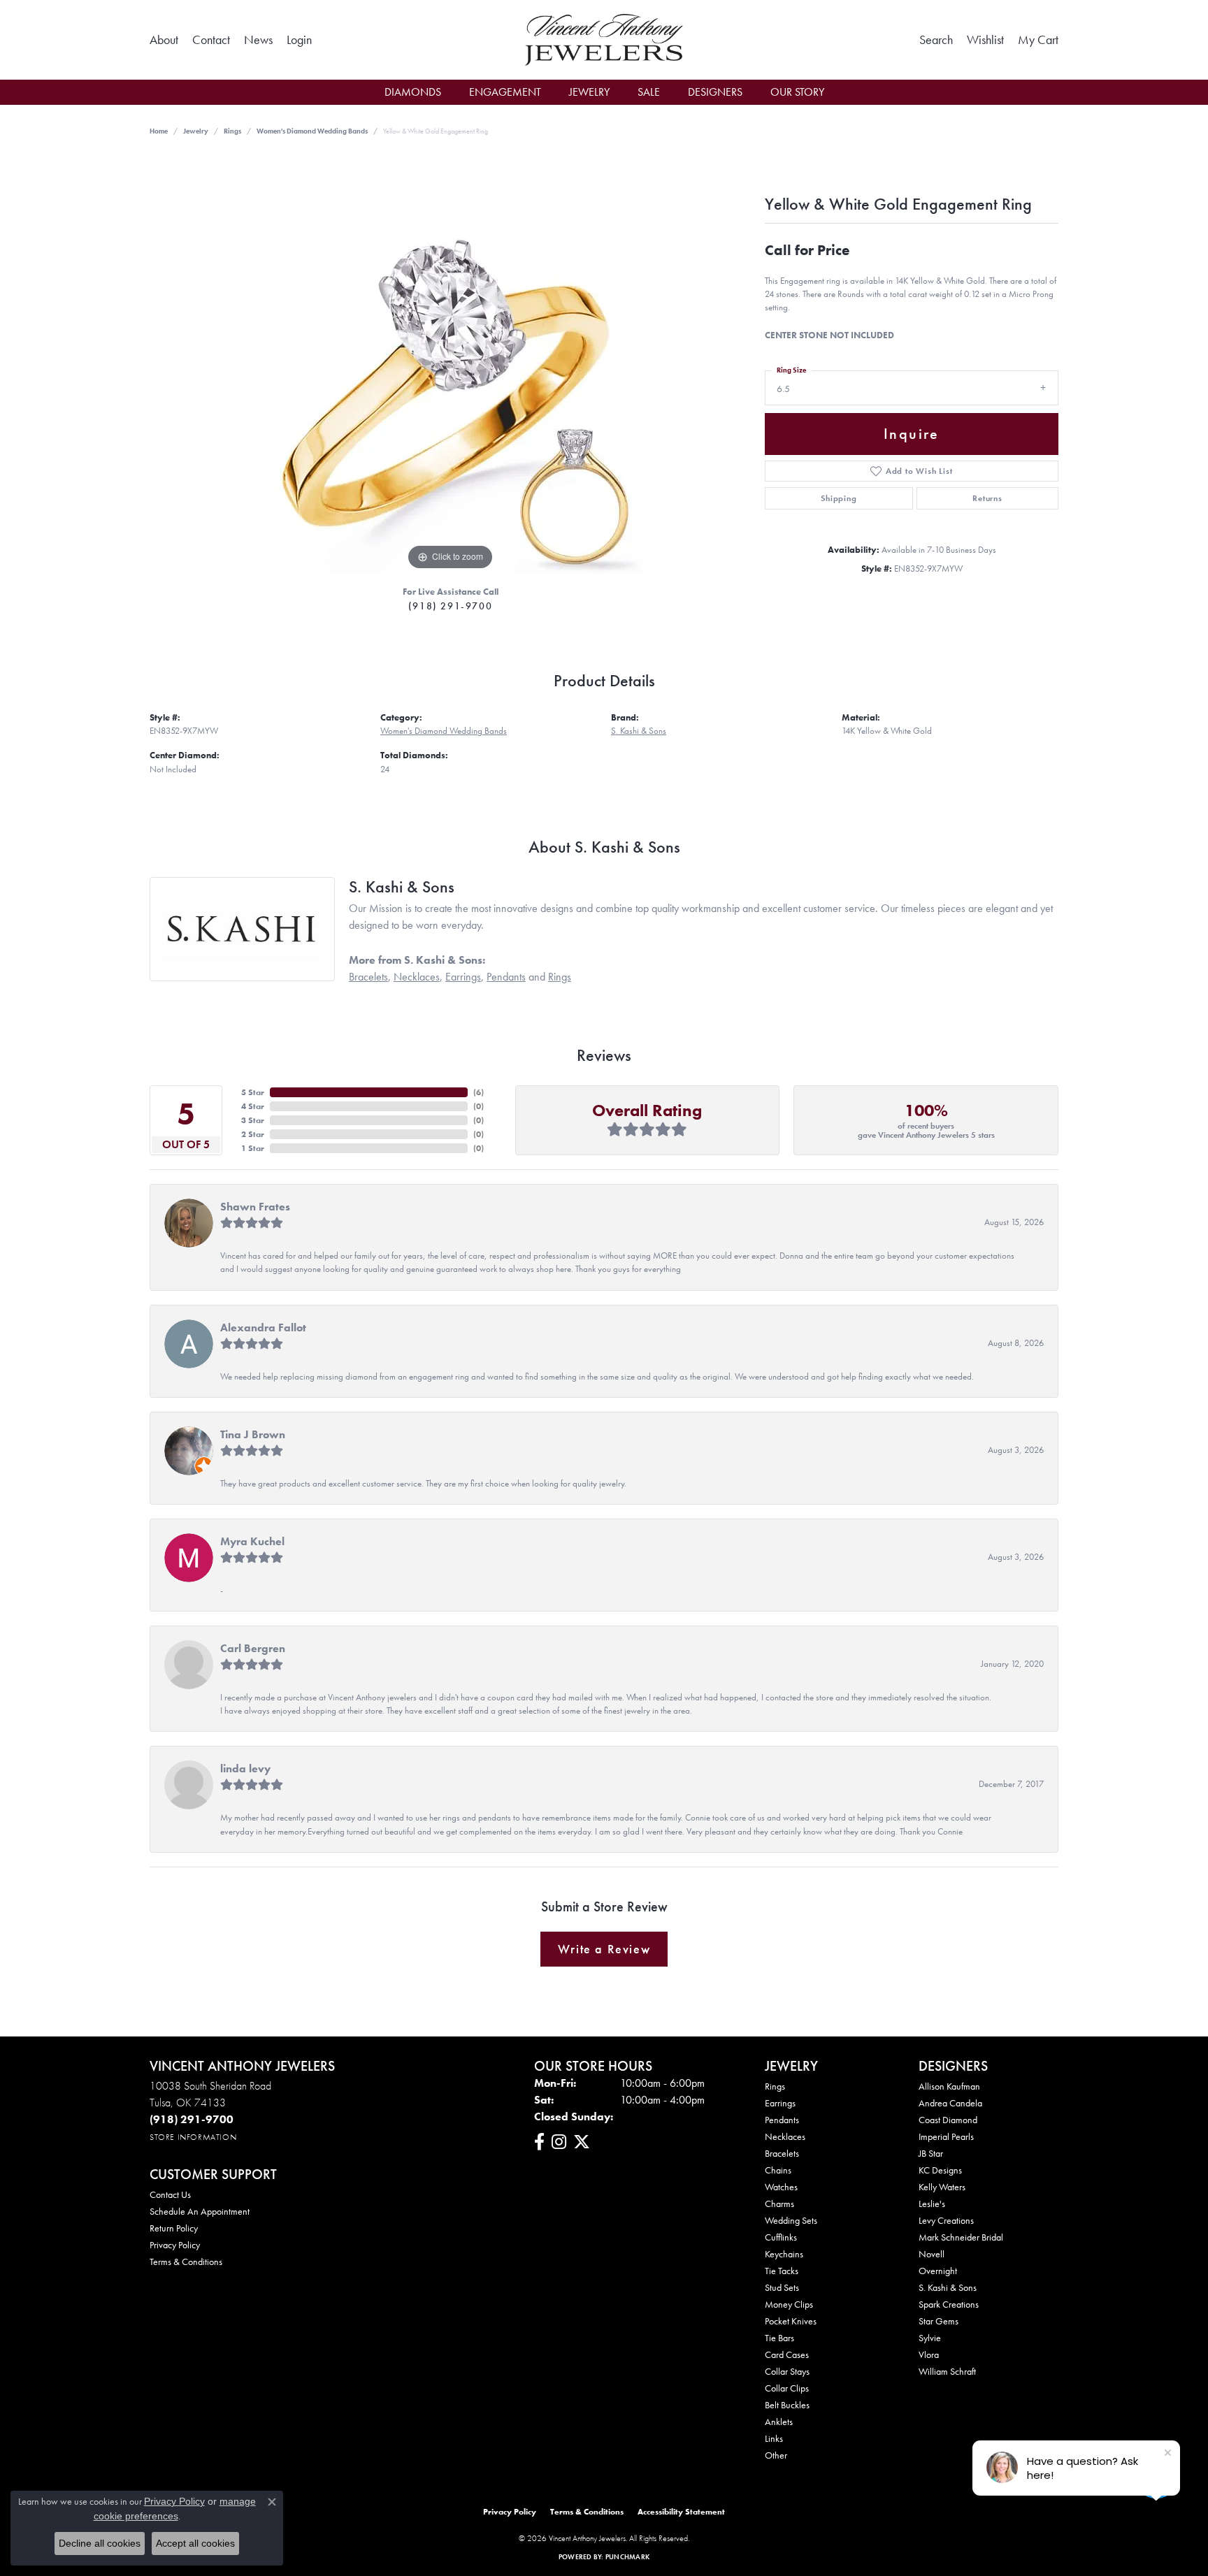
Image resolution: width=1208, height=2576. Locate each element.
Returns (987, 498)
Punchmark (627, 2557)
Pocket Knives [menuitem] (791, 2321)
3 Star (253, 1120)
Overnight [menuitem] (938, 2271)
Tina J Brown (253, 1434)
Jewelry (589, 92)
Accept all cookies (195, 2543)
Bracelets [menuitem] (782, 2153)
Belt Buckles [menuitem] (787, 2405)
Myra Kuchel (252, 1541)
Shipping (839, 498)
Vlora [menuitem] (929, 2354)
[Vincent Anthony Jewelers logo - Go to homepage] (604, 40)
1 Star (253, 1148)
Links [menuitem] (774, 2438)
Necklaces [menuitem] (785, 2136)
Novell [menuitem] (932, 2254)
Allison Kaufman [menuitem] (949, 2086)
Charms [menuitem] (779, 2204)
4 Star (253, 1106)
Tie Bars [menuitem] (779, 2338)
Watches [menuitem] (781, 2187)
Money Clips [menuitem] (789, 2304)
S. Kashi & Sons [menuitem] (948, 2287)
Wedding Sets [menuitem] (791, 2220)
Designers (715, 92)
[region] (450, 364)
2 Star (253, 1134)
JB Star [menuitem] (931, 2153)
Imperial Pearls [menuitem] (946, 2136)
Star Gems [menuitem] (939, 2321)
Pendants (506, 977)
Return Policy (174, 2228)
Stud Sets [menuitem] (782, 2287)
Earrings (463, 977)
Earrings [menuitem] (780, 2103)
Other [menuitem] (776, 2455)
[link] (164, 40)
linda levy (245, 1768)
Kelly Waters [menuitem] (942, 2187)
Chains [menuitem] (778, 2170)
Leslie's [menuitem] (932, 2204)
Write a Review (604, 1949)
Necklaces (417, 977)
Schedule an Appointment (200, 2211)
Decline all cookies (100, 2543)
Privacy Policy (175, 2245)
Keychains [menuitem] (784, 2254)
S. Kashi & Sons (639, 731)
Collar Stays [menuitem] (787, 2371)
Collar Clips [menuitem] (787, 2388)
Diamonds (413, 92)
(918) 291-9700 (450, 606)
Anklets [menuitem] (779, 2422)
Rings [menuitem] (775, 2086)
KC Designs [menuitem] (940, 2170)
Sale (649, 92)
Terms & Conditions (186, 2262)
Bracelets (368, 977)
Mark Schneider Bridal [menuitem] (961, 2237)
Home (159, 131)
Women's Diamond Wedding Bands (312, 131)
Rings (232, 131)
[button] (299, 40)
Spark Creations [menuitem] (949, 2304)
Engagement (505, 92)
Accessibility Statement (681, 2512)
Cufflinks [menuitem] (781, 2237)
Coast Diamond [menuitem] (948, 2120)
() (479, 1092)
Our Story (797, 92)
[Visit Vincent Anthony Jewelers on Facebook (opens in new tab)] (539, 2142)
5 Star (253, 1092)
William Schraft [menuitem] (947, 2371)
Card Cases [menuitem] (787, 2354)
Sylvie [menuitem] (930, 2338)
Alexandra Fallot (263, 1327)
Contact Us (170, 2194)
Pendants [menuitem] (782, 2120)
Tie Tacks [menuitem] (782, 2271)
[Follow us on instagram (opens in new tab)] (559, 2142)
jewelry (196, 131)
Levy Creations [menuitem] (946, 2220)
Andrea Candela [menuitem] (950, 2103)
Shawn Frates (255, 1207)
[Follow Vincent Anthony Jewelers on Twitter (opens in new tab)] (582, 2142)
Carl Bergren (253, 1648)
